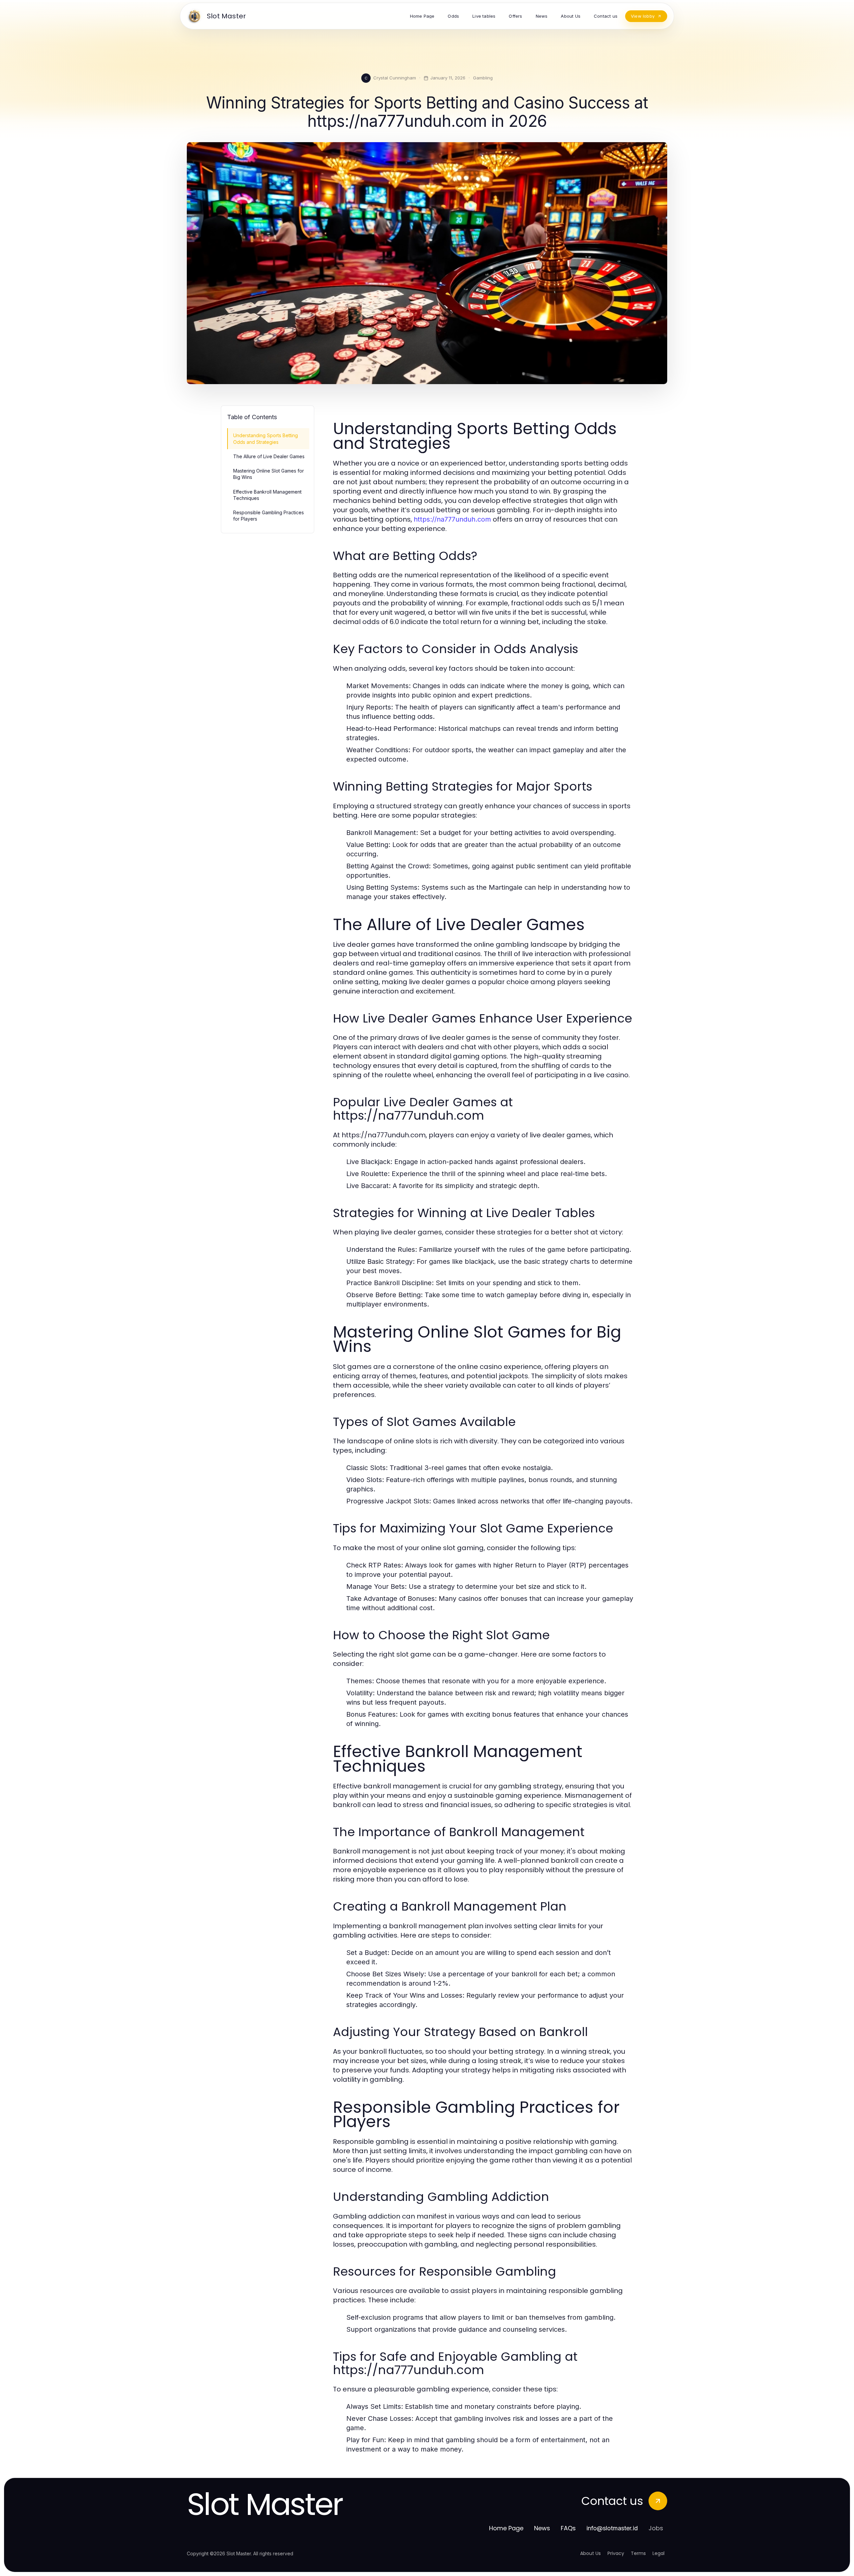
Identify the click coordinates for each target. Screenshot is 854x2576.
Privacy (616, 2553)
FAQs (568, 2528)
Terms (638, 2553)
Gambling (483, 78)
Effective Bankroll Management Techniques (267, 495)
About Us (590, 2553)
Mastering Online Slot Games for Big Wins (269, 474)
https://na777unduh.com (452, 519)
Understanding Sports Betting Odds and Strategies (266, 439)
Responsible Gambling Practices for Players (269, 516)
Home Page (506, 2528)
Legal (659, 2553)
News (542, 2528)
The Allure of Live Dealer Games (269, 456)
